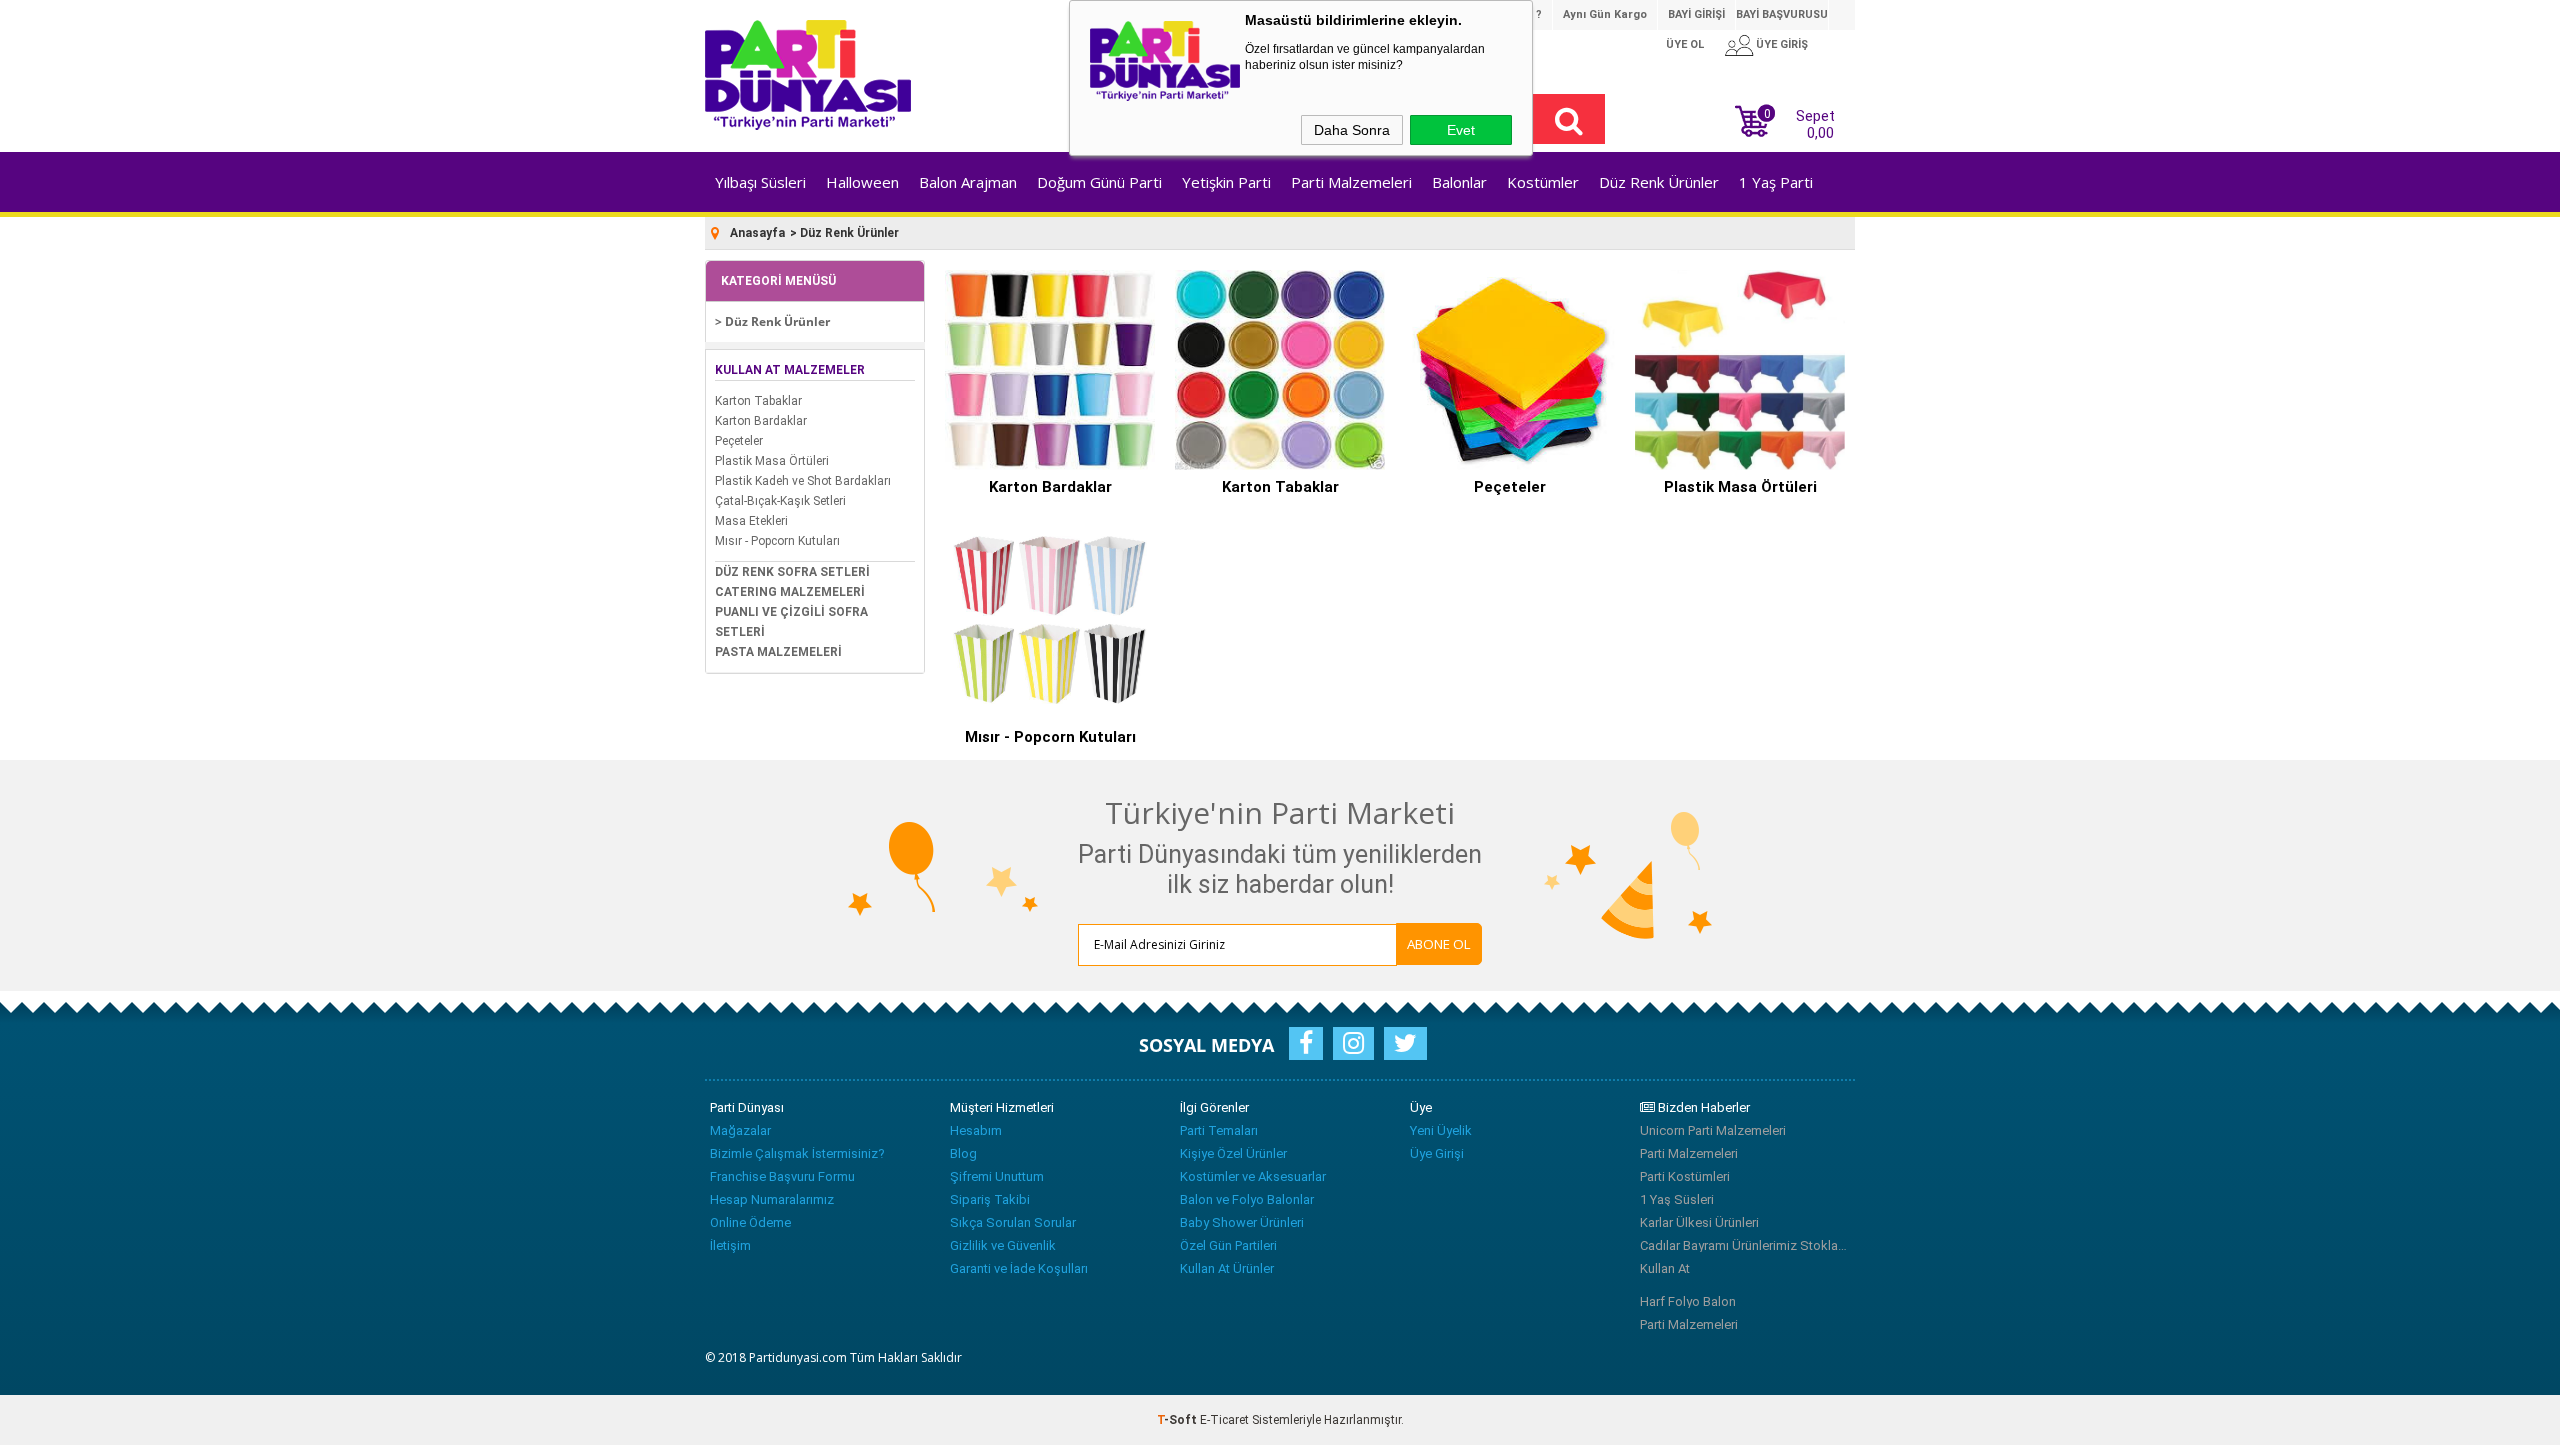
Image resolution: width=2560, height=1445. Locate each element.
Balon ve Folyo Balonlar (1247, 1199)
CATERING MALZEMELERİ (790, 592)
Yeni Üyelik (1441, 1130)
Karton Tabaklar (758, 401)
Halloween (862, 182)
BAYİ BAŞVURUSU (1782, 14)
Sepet (1799, 122)
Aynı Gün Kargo (1605, 14)
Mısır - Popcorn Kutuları (777, 541)
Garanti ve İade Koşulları (1019, 1268)
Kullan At (1665, 1268)
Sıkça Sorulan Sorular (1013, 1222)
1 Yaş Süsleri (1677, 1199)
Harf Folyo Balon (1688, 1301)
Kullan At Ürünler (1227, 1268)
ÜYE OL (1685, 44)
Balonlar (1459, 182)
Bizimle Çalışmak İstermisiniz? (797, 1153)
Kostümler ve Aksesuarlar (1253, 1176)
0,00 (1820, 133)
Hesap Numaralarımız (772, 1199)
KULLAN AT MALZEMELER (790, 370)
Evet (1461, 130)
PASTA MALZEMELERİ (778, 652)
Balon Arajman (968, 182)
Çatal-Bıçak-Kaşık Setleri (780, 501)
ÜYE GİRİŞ (1782, 44)
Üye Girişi (1437, 1153)
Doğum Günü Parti (1099, 182)
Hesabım (976, 1130)
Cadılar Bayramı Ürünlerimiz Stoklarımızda (1745, 1245)
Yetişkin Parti (1226, 182)
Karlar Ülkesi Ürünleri (1699, 1222)
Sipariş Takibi (990, 1199)
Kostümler (1543, 182)
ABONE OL (1439, 944)
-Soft (1178, 1420)
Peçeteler (739, 441)
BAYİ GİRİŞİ (1696, 14)
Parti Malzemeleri (1351, 182)
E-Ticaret (1224, 1420)
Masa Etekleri (751, 521)
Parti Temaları (1219, 1130)
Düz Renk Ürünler (1659, 182)
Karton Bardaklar (761, 421)
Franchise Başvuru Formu (782, 1176)
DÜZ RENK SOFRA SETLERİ (792, 572)
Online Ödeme (750, 1222)
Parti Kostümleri (1685, 1176)
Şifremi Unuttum (997, 1176)
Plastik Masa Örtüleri (772, 461)
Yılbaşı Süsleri (760, 182)
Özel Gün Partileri (1228, 1245)
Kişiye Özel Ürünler (1233, 1153)
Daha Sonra (1352, 130)
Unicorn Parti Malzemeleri (1713, 1130)
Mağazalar (740, 1130)
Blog (963, 1153)
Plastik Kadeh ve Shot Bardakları (803, 481)
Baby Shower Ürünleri (1242, 1222)
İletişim (730, 1245)
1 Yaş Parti (1776, 182)
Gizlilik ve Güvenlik (1003, 1245)
